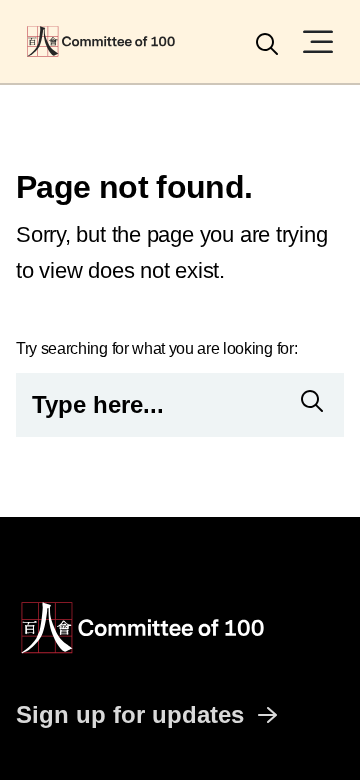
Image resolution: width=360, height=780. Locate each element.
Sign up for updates (130, 714)
